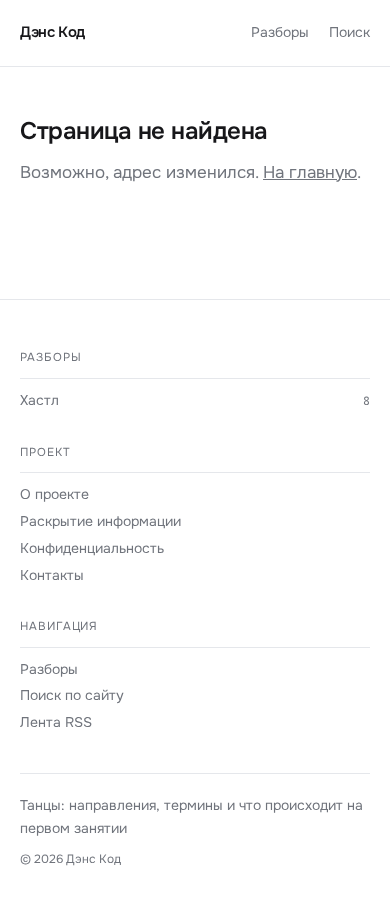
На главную (310, 172)
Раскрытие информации (100, 521)
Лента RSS (56, 722)
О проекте (54, 494)
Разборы (280, 32)
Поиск (349, 32)
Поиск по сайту (72, 695)
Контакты (52, 575)
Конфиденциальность (92, 548)
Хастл (39, 400)
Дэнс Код (52, 32)
